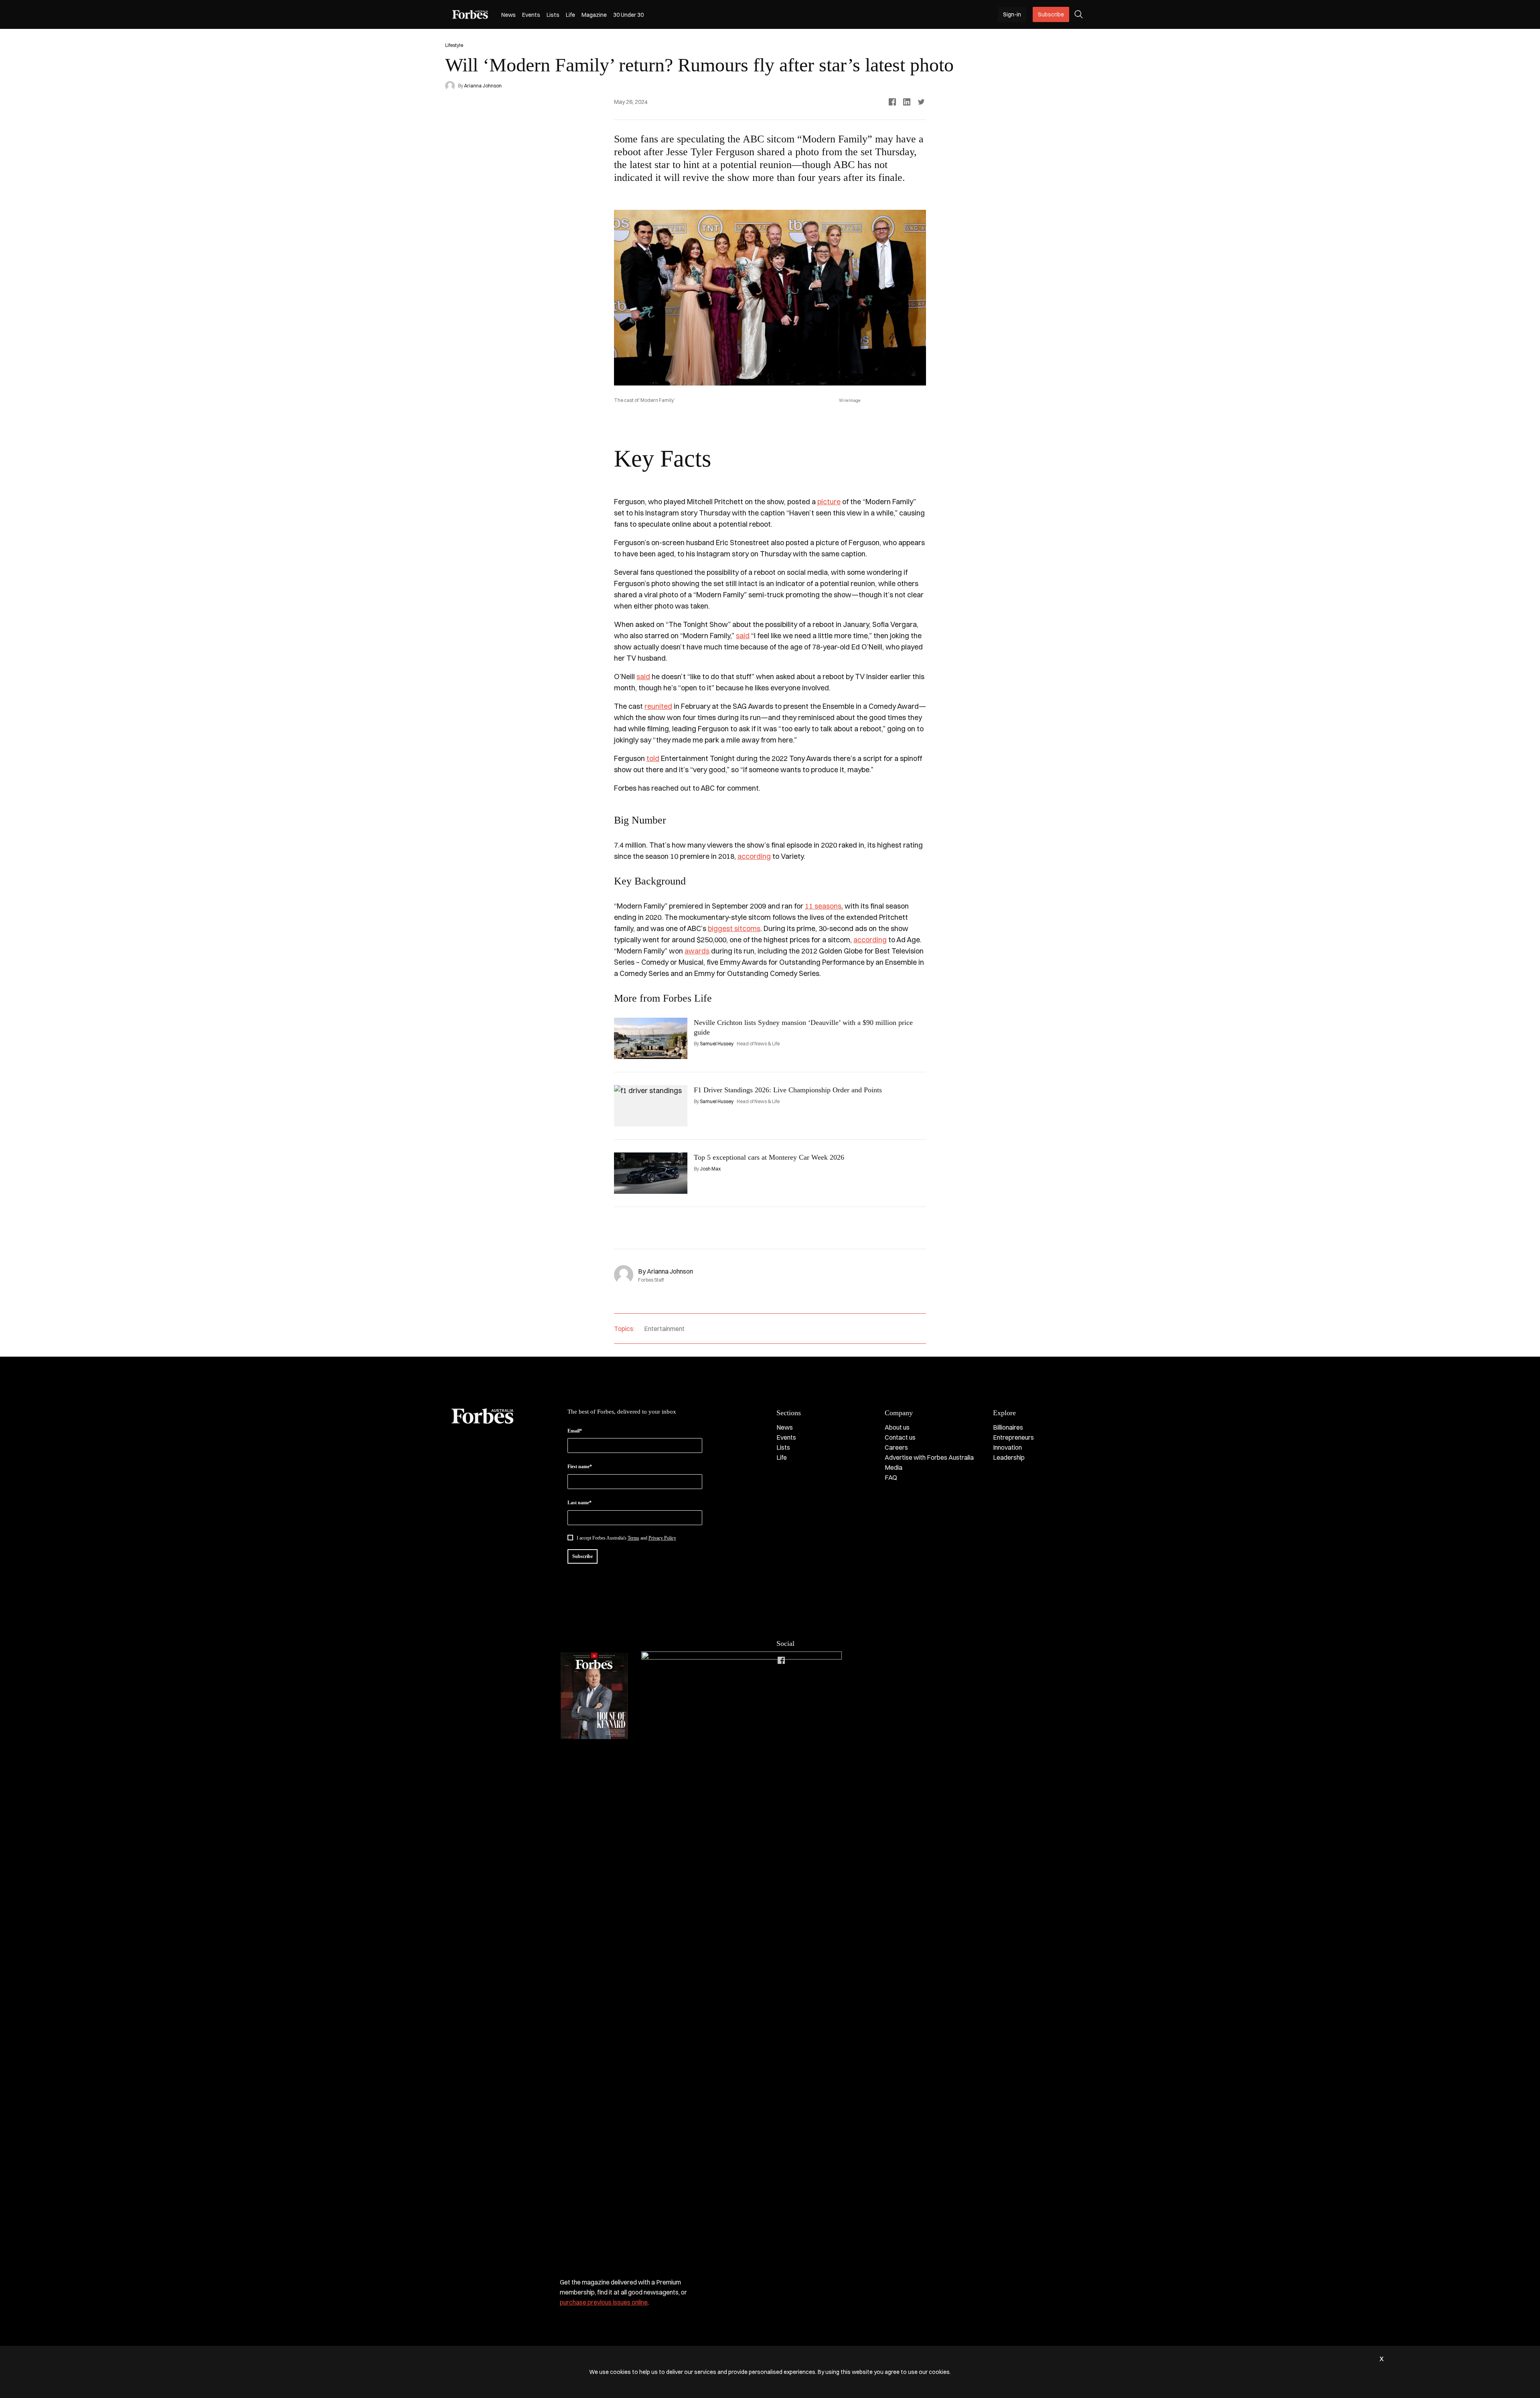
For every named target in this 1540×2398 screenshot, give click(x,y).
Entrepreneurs (1013, 1437)
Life (570, 15)
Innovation (1007, 1447)
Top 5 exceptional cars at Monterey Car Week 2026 (769, 1157)
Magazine (594, 15)
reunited (658, 706)
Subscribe (1051, 14)
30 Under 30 (628, 15)
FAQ (891, 1477)
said (743, 636)
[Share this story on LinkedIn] (907, 102)
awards (697, 951)
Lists (553, 15)
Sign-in (1012, 14)
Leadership (1009, 1457)
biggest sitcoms (734, 928)
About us (897, 1427)
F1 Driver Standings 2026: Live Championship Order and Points (788, 1090)
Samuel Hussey (717, 1044)
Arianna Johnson (483, 86)
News (509, 15)
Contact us (900, 1437)
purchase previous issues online (604, 2302)
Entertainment (664, 1329)
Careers (896, 1447)
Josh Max (710, 1169)
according (754, 856)
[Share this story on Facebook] (892, 102)
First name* (580, 1467)
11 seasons (823, 906)
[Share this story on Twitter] (921, 102)
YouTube (845, 1660)
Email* (575, 1431)
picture (829, 502)
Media (894, 1467)
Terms (633, 1538)
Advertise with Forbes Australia (929, 1457)
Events (531, 15)
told (653, 758)
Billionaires (1008, 1427)
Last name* (580, 1503)
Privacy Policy (662, 1538)
